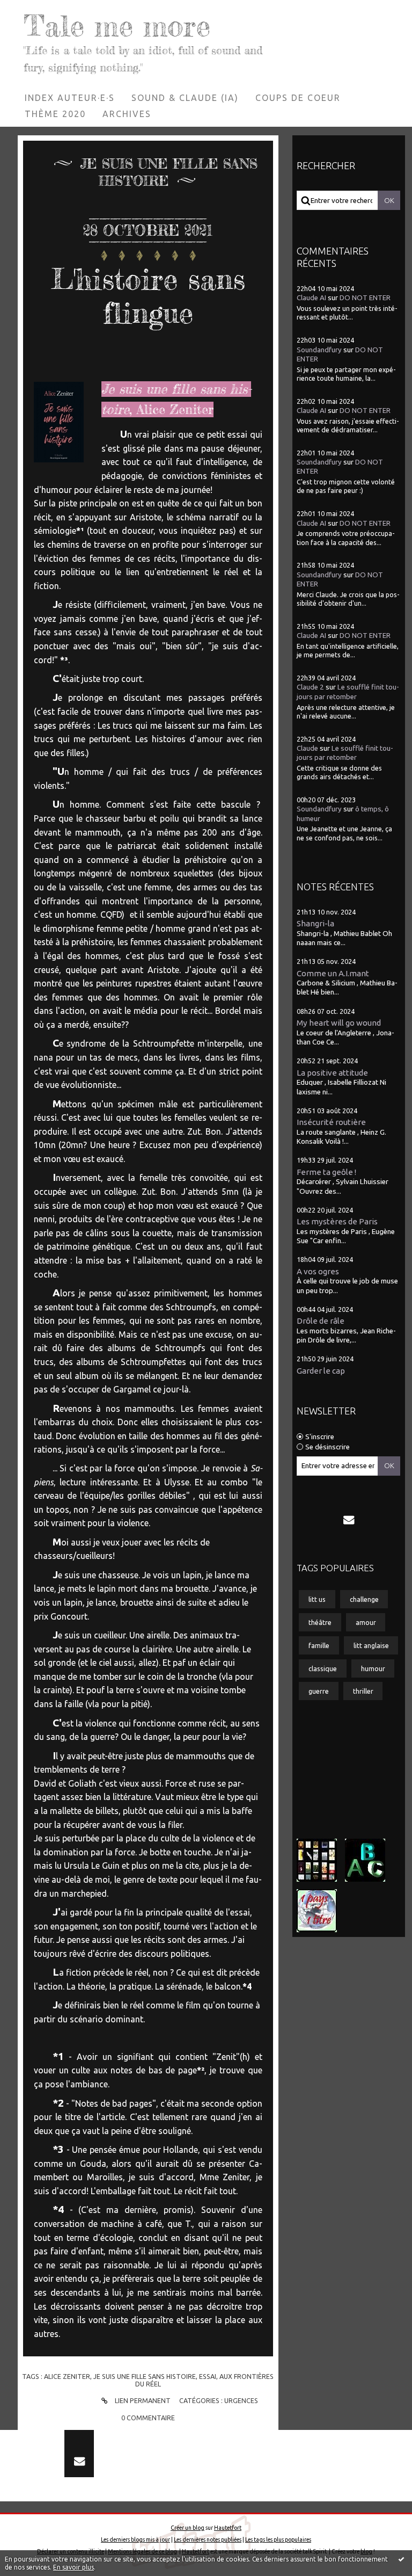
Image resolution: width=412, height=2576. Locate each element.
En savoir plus (73, 2567)
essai (208, 2376)
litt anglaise (371, 1645)
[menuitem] (70, 98)
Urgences (241, 2400)
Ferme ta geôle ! (326, 1172)
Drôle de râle (321, 1321)
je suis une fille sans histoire (145, 2376)
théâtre (320, 1622)
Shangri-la (315, 923)
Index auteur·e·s (70, 98)
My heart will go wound (339, 1023)
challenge (364, 1599)
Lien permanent (142, 2400)
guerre (319, 1691)
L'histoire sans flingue (148, 296)
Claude (307, 748)
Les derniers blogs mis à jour (135, 2539)
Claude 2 (310, 687)
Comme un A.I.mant (333, 973)
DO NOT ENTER (365, 298)
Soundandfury (319, 350)
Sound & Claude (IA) (185, 98)
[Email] (349, 1520)
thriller (363, 1691)
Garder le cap (321, 1371)
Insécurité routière (331, 1122)
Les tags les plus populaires (278, 2539)
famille (319, 1645)
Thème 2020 (55, 114)
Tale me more (117, 26)
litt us (317, 1599)
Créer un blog (187, 2528)
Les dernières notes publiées (208, 2539)
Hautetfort (228, 2528)
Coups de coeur (298, 98)
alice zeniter (67, 2376)
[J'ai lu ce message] (401, 2559)
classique (323, 1668)
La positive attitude (332, 1073)
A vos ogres (318, 1271)
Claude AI (311, 298)
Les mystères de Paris (337, 1221)
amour (366, 1622)
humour (373, 1668)
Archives (127, 114)
